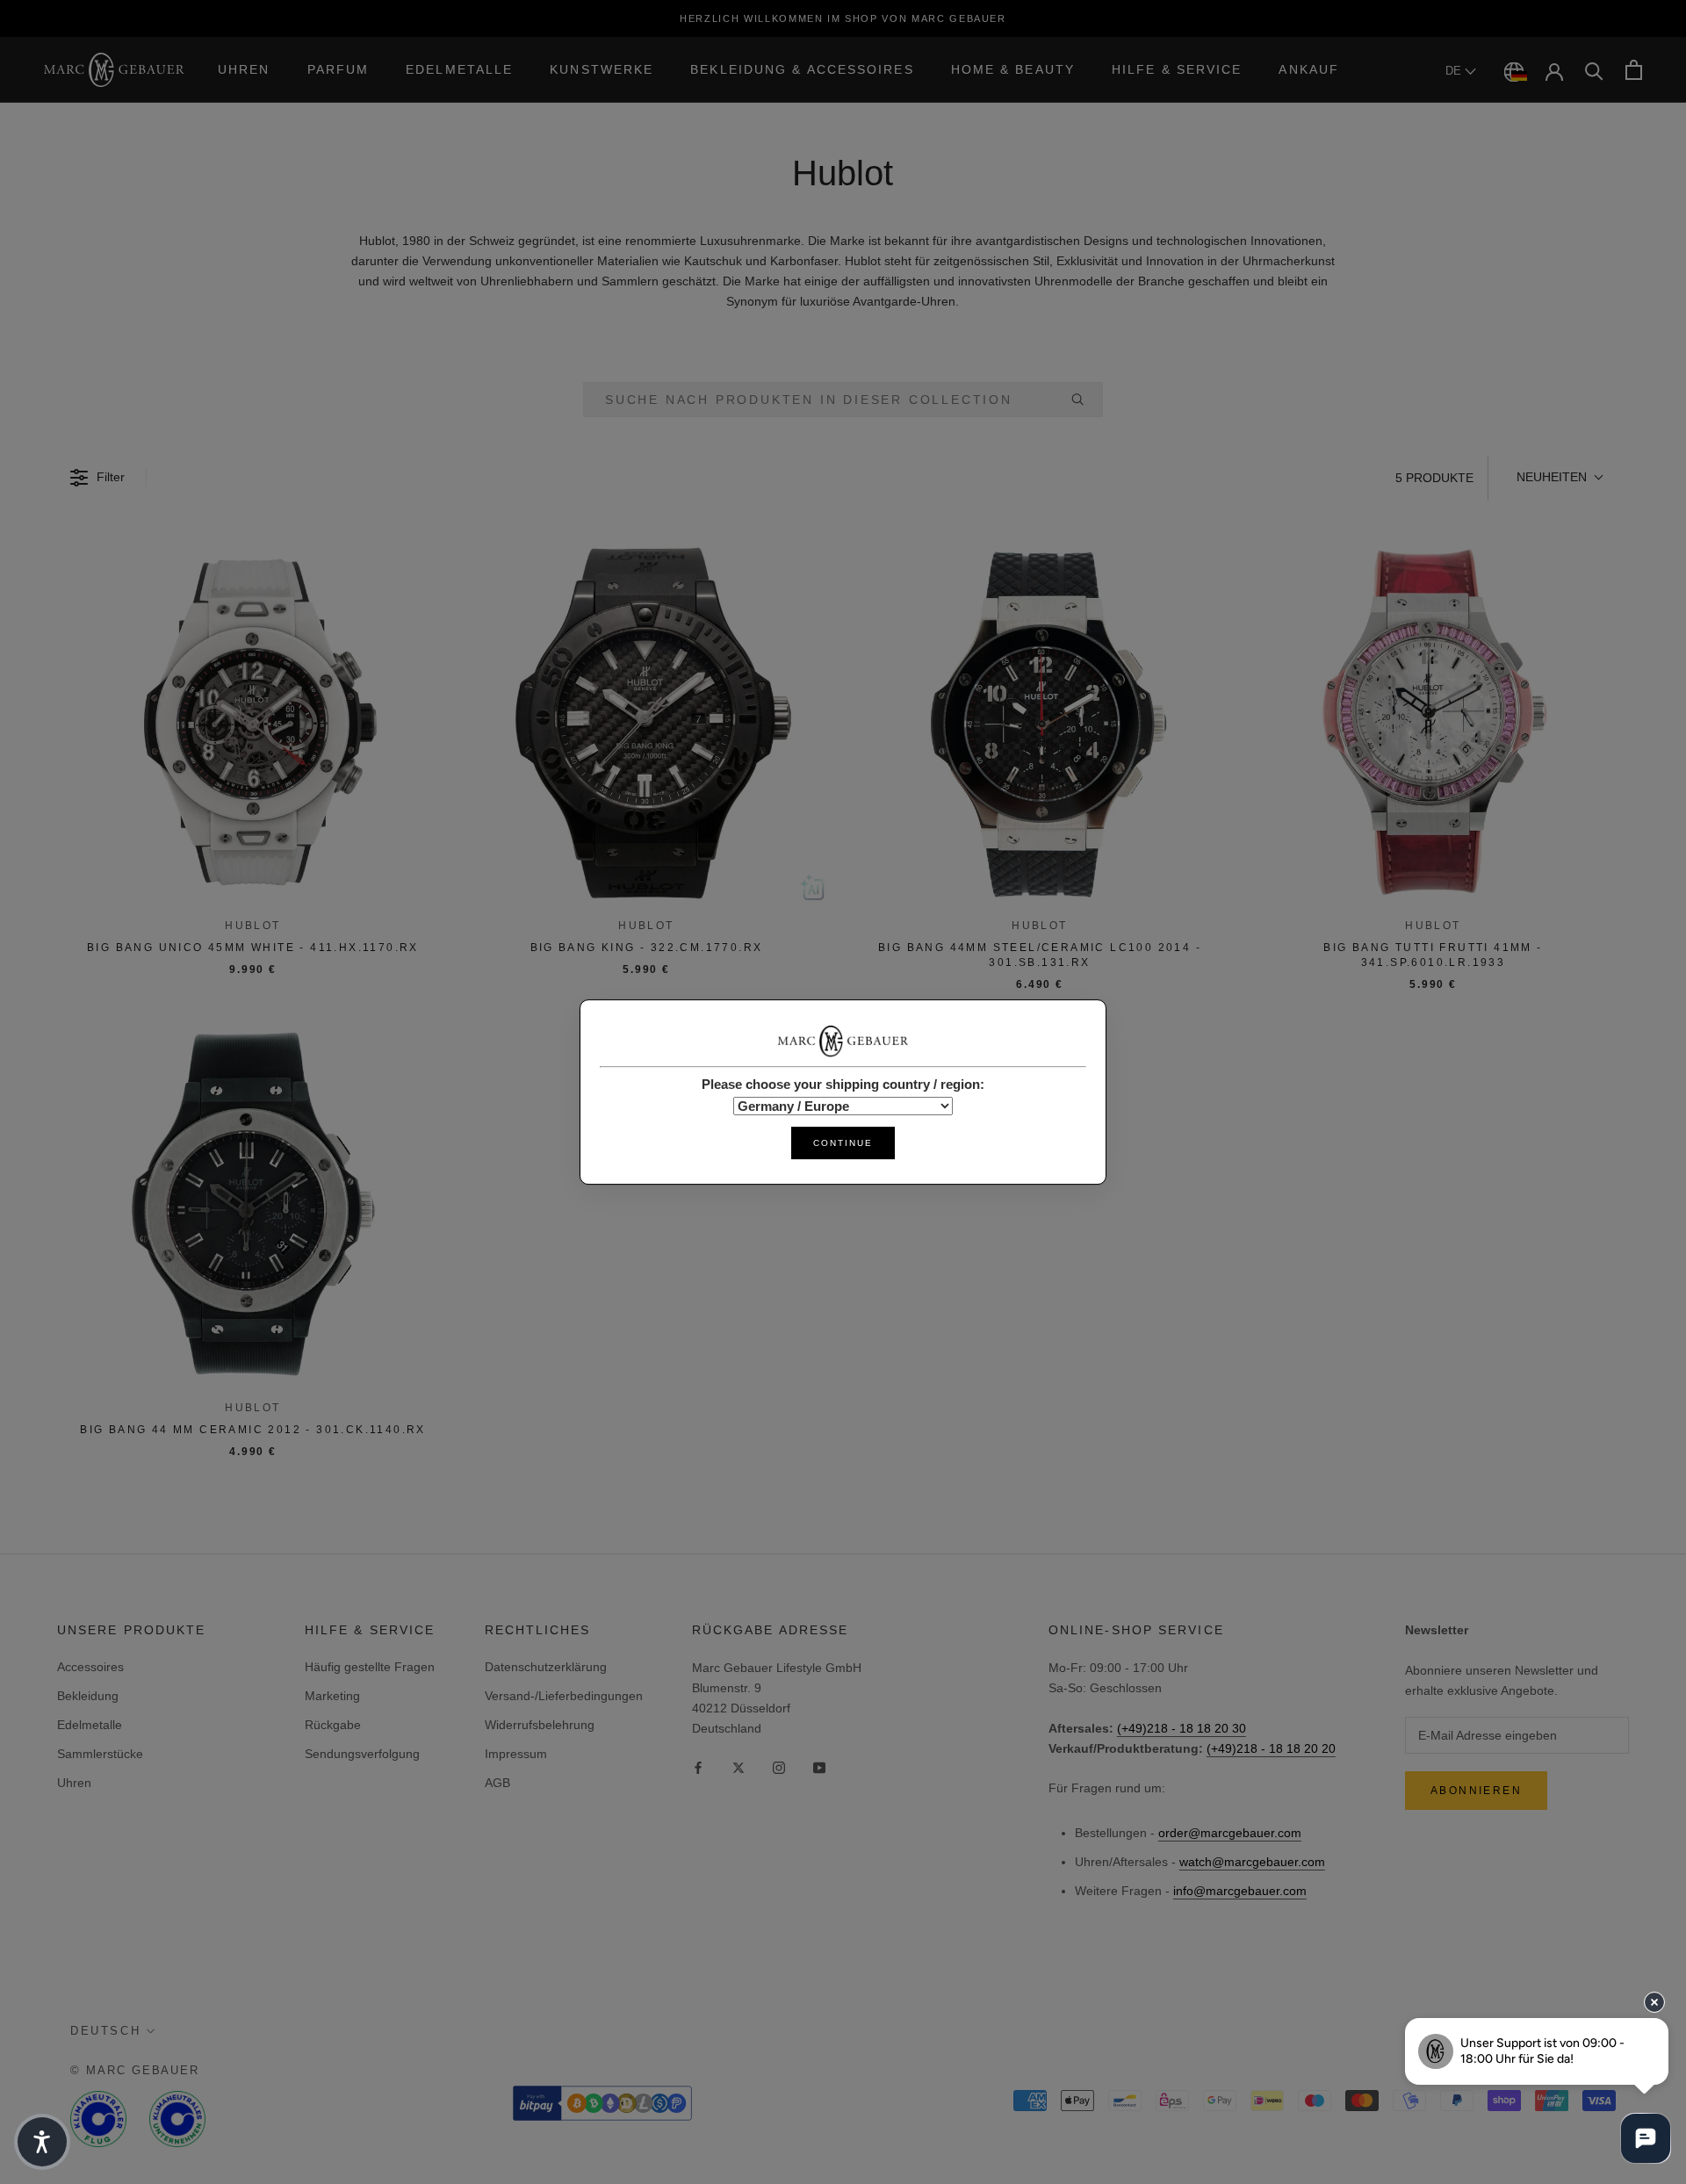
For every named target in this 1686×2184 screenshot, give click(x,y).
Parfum (339, 69)
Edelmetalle (459, 69)
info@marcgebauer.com (1240, 1891)
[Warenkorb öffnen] (1634, 70)
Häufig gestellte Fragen (370, 1667)
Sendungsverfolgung (362, 1754)
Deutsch (105, 2031)
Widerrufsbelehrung (540, 1725)
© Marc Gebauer (135, 2070)
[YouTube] (819, 1767)
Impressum (516, 1754)
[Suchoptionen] (1084, 400)
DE (1455, 71)
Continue (843, 1143)
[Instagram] (779, 1767)
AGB (497, 1783)
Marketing (332, 1696)
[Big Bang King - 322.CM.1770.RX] (646, 722)
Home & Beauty (1013, 69)
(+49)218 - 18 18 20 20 (1271, 1748)
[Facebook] (698, 1767)
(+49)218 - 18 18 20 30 (1182, 1728)
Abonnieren (1476, 1791)
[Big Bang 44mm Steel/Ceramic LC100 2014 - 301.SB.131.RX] (1040, 722)
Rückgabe (333, 1725)
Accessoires (90, 1667)
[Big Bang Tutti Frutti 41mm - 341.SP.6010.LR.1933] (1433, 722)
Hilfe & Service (1177, 69)
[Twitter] (739, 1767)
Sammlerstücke (100, 1754)
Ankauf (1309, 69)
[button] (1559, 478)
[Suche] (1594, 70)
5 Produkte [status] (1434, 478)
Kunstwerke (602, 69)
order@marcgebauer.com (1230, 1833)
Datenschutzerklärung (546, 1667)
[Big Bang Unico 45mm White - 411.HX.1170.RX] (253, 722)
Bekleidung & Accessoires (802, 69)
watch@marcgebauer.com (1252, 1862)
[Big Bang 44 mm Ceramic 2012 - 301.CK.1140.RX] (253, 1204)
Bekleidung (88, 1696)
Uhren (244, 69)
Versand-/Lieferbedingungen (564, 1696)
